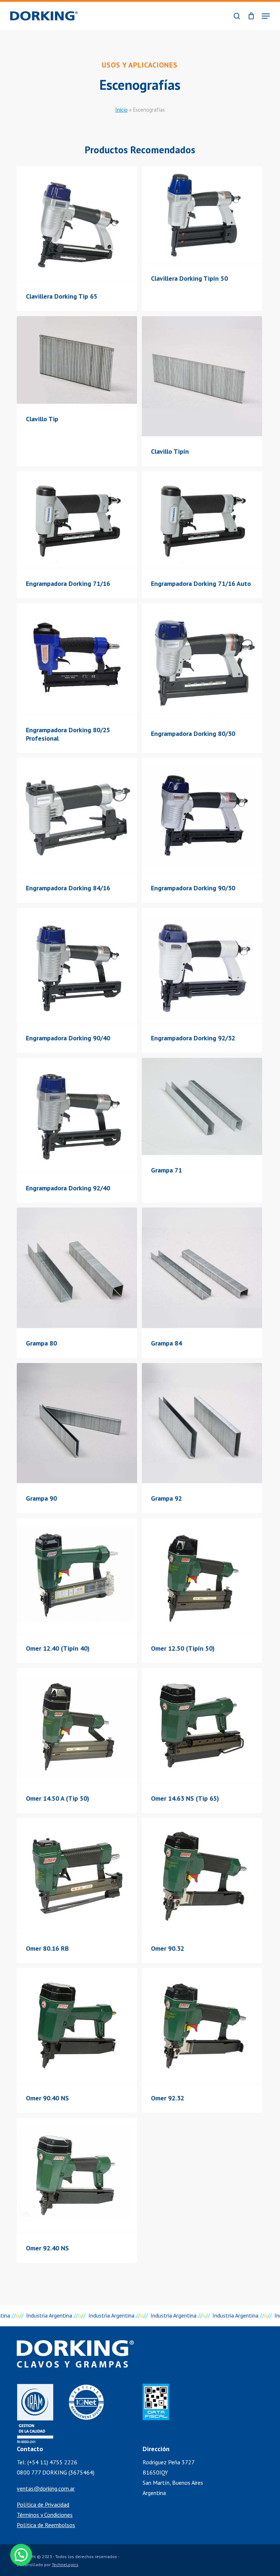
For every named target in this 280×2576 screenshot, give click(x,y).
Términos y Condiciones (45, 2515)
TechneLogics (65, 2565)
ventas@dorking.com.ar (46, 2488)
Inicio (121, 110)
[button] (266, 16)
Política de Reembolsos (46, 2525)
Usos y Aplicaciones (140, 65)
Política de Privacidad (43, 2504)
